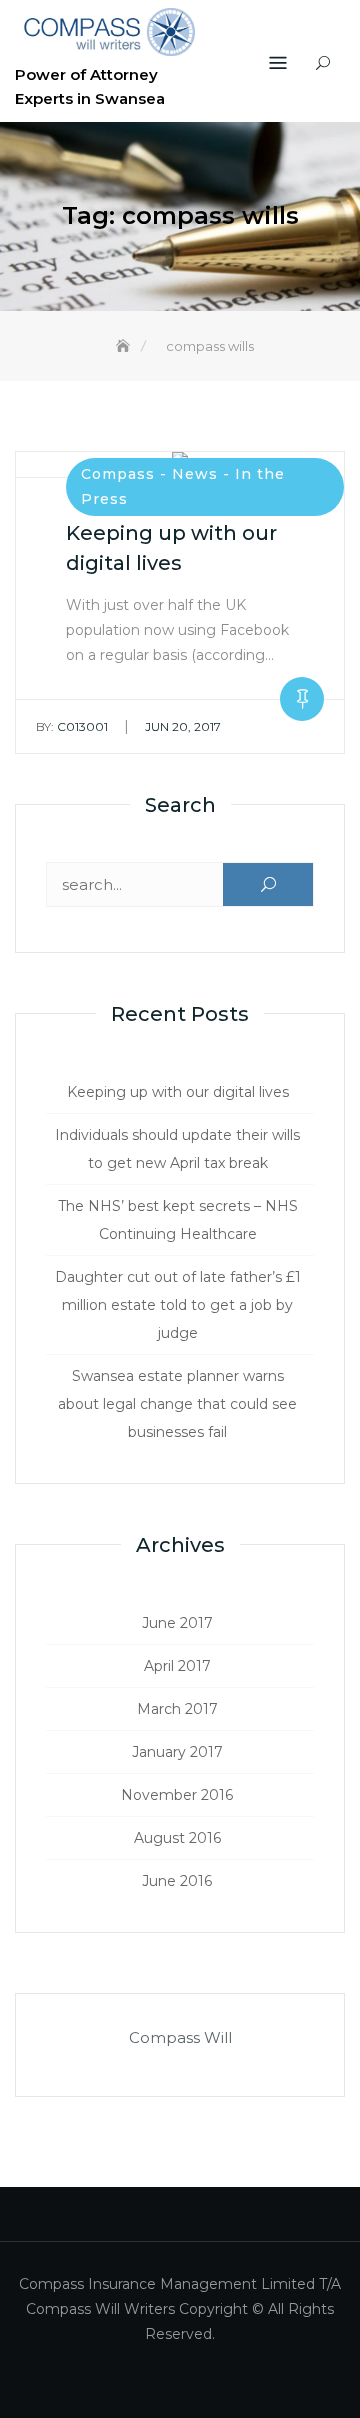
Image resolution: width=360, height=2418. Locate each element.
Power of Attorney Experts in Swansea (90, 86)
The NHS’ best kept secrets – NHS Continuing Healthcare (178, 1220)
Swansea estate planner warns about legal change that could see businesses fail (177, 1404)
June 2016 (177, 1881)
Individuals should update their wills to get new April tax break (177, 1149)
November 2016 (177, 1795)
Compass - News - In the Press (183, 486)
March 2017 (177, 1709)
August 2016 (177, 1838)
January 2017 (177, 1752)
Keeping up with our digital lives (178, 1092)
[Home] (125, 346)
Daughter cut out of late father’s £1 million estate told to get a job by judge (178, 1305)
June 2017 (177, 1623)
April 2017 (177, 1666)
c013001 (72, 726)
